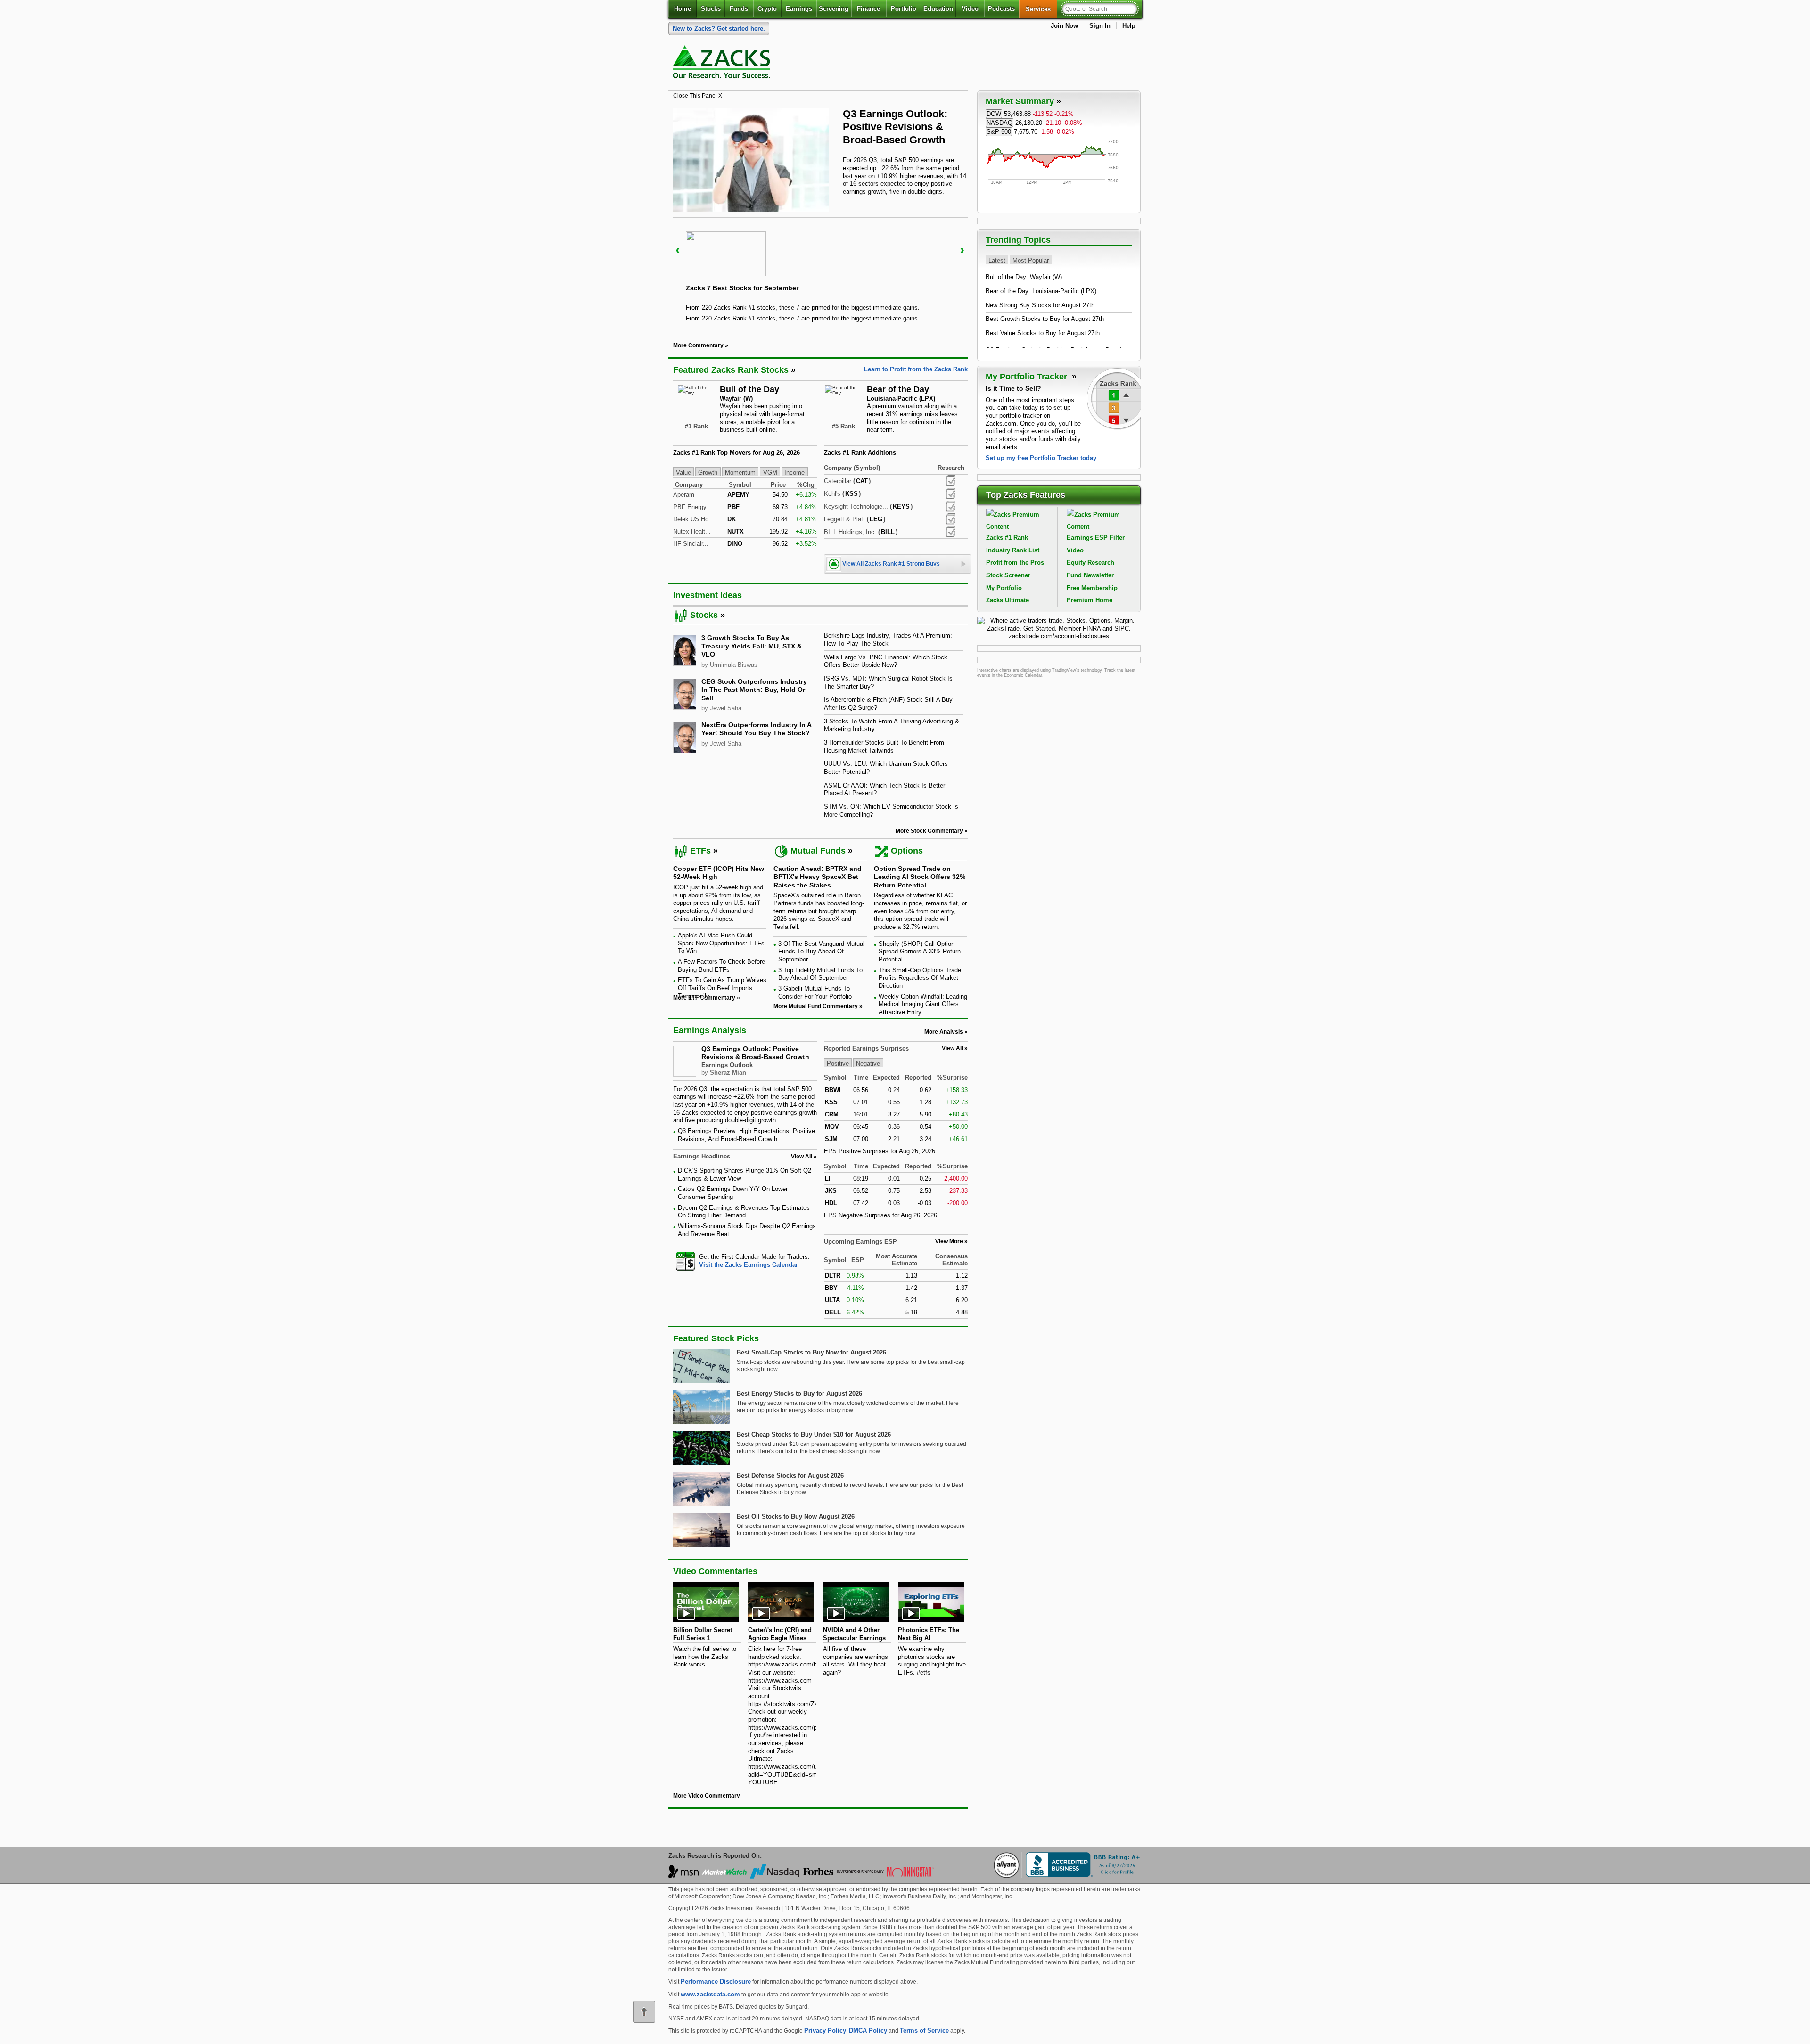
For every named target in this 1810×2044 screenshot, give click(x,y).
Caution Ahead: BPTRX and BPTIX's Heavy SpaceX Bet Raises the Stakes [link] (818, 877)
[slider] (820, 273)
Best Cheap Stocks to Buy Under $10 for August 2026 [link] (814, 1434)
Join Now (1064, 26)
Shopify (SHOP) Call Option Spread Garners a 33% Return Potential (920, 952)
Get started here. (719, 29)
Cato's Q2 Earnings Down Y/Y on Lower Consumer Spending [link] (733, 1193)
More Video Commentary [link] (707, 1796)
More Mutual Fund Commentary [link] (816, 1006)
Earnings (799, 9)
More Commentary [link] (698, 345)
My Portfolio (1004, 588)
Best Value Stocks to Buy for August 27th (1043, 333)
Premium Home (1090, 600)
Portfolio (904, 9)
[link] (723, 64)
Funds (739, 9)
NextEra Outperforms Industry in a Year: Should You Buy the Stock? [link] (756, 729)
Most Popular (1031, 260)
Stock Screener (1008, 575)
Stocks (711, 9)
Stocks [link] (704, 615)
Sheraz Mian (728, 1072)
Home (683, 9)
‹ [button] (678, 250)
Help (1129, 26)
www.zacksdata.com (710, 1994)
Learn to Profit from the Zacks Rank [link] (916, 369)
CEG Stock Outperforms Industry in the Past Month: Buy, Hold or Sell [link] (754, 690)
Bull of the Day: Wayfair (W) (1024, 277)
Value (683, 472)
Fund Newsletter (1090, 575)
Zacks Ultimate (1008, 600)
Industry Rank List (1013, 550)
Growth (708, 472)
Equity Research (1090, 562)
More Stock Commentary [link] (929, 831)
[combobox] (745, 1261)
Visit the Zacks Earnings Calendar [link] (749, 1265)
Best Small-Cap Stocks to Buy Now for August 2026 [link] (811, 1352)
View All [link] (802, 1157)
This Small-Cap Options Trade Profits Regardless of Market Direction (920, 978)
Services (1041, 9)
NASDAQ (1000, 123)
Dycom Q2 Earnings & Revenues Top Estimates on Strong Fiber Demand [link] (744, 1212)
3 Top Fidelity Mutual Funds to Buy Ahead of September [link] (820, 974)
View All (952, 1048)
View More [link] (949, 1241)
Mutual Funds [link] (818, 851)
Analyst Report (951, 481)
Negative (868, 1063)
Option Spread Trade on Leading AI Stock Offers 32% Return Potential (920, 877)
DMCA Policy (868, 2031)
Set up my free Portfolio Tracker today (1041, 458)
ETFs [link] (700, 851)
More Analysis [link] (944, 1032)
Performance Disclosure (716, 1982)
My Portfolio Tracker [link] (1028, 377)
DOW (994, 114)
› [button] (962, 250)
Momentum (740, 472)
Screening (834, 9)
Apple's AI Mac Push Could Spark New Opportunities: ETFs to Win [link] (721, 943)
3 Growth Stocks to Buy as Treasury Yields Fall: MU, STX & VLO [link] (752, 646)
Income (794, 472)
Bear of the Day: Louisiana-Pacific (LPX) (1041, 291)
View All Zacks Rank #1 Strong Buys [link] (891, 564)
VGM (770, 472)
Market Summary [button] (1020, 101)
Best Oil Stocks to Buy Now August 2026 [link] (796, 1516)
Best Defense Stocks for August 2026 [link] (790, 1475)
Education (938, 9)
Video (970, 9)
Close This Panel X (698, 96)
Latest (997, 260)
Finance (868, 9)
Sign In (1100, 26)
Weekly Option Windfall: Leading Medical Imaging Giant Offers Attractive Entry (923, 1004)
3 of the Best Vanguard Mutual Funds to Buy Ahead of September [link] (821, 952)
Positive (838, 1063)
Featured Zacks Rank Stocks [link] (731, 370)
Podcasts (1001, 9)
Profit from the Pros (1015, 562)
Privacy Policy (825, 2031)
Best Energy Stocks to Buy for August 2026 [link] (799, 1393)
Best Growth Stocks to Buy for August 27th (1045, 319)
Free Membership (1092, 588)
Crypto (767, 9)
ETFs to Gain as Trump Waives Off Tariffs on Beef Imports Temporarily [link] (722, 988)
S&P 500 (999, 132)
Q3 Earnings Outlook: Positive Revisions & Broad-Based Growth (755, 1053)
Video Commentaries (715, 1571)
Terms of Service (924, 2031)
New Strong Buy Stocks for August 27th (1040, 305)
